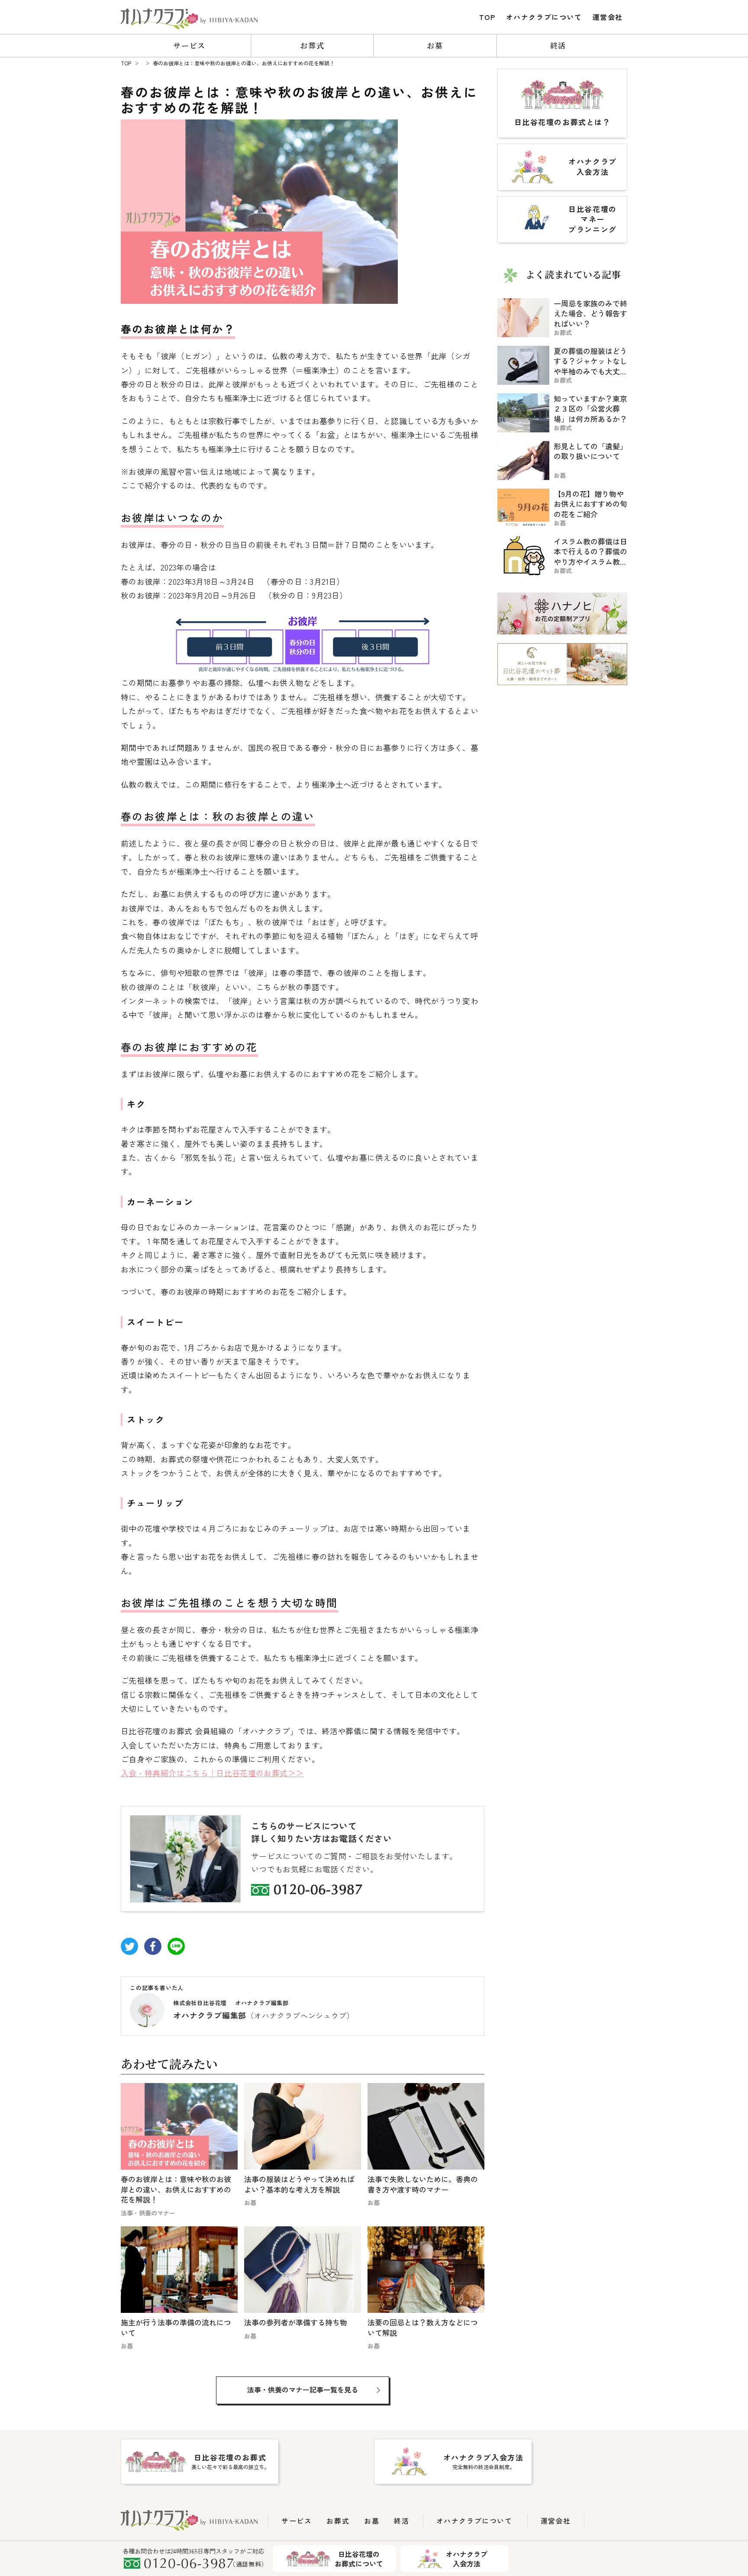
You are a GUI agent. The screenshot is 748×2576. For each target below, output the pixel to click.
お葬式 (312, 45)
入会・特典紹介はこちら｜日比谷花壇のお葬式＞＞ (212, 1773)
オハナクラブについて (544, 17)
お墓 (435, 45)
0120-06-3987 (318, 1891)
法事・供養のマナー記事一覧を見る (303, 2389)
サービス (189, 45)
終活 (558, 45)
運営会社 (608, 17)
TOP (487, 17)
